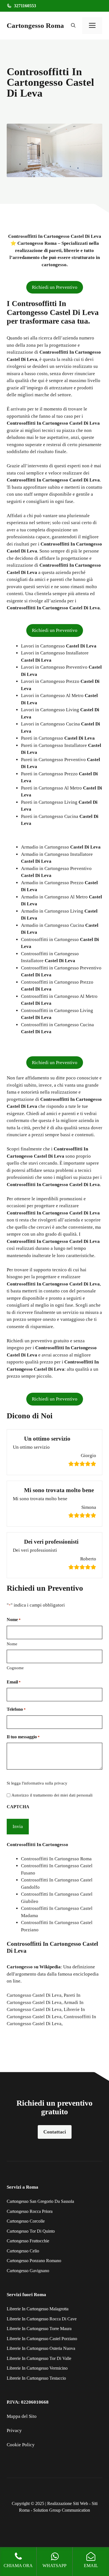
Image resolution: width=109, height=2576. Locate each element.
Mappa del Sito (22, 2416)
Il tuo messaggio (23, 1737)
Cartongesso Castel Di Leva (34, 1995)
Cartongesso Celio (23, 2251)
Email (14, 1682)
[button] (73, 26)
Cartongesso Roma (35, 25)
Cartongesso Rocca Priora (30, 2211)
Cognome (15, 1668)
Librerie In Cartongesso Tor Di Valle (39, 2358)
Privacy (14, 2430)
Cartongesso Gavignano (28, 2271)
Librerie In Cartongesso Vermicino (37, 2368)
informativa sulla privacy (46, 1783)
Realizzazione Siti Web (68, 2503)
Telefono (16, 1709)
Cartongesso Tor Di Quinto (31, 2231)
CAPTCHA (18, 1807)
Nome (12, 1644)
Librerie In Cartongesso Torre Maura (39, 2329)
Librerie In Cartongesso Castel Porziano (42, 2339)
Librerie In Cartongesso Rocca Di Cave (42, 2319)
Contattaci (55, 2132)
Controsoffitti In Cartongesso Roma (56, 1859)
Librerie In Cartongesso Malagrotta (38, 2309)
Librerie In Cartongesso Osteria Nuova (41, 2348)
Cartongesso (20, 1967)
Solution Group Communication (62, 2510)
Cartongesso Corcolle (26, 2221)
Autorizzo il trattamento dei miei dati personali (52, 1795)
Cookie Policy (21, 2445)
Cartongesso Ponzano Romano (34, 2261)
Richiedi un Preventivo (55, 287)
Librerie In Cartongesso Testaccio (36, 2378)
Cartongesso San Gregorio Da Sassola (40, 2201)
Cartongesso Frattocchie (28, 2241)
